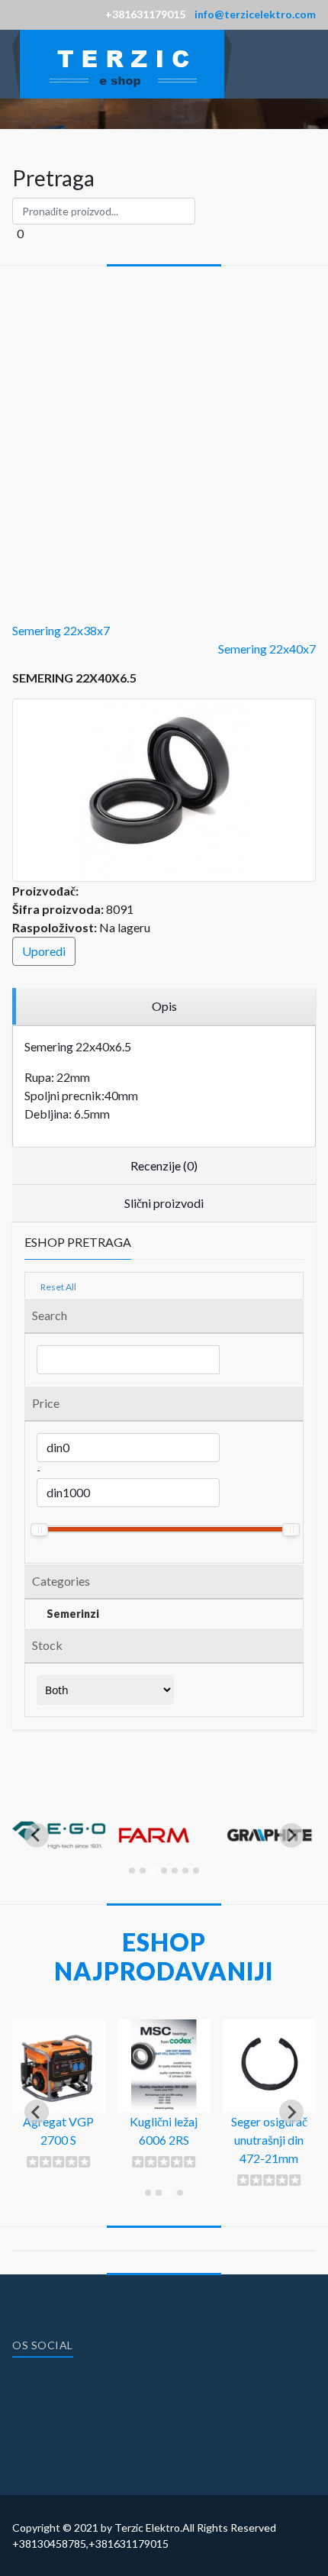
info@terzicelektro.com (255, 14)
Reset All (58, 1287)
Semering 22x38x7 (61, 630)
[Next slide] (291, 1835)
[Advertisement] (164, 437)
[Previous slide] (37, 1835)
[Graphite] (269, 1872)
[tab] (132, 1871)
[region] (164, 1007)
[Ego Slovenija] (59, 1872)
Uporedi (44, 951)
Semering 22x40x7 (267, 649)
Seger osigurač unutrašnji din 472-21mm (269, 2140)
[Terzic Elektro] (122, 62)
